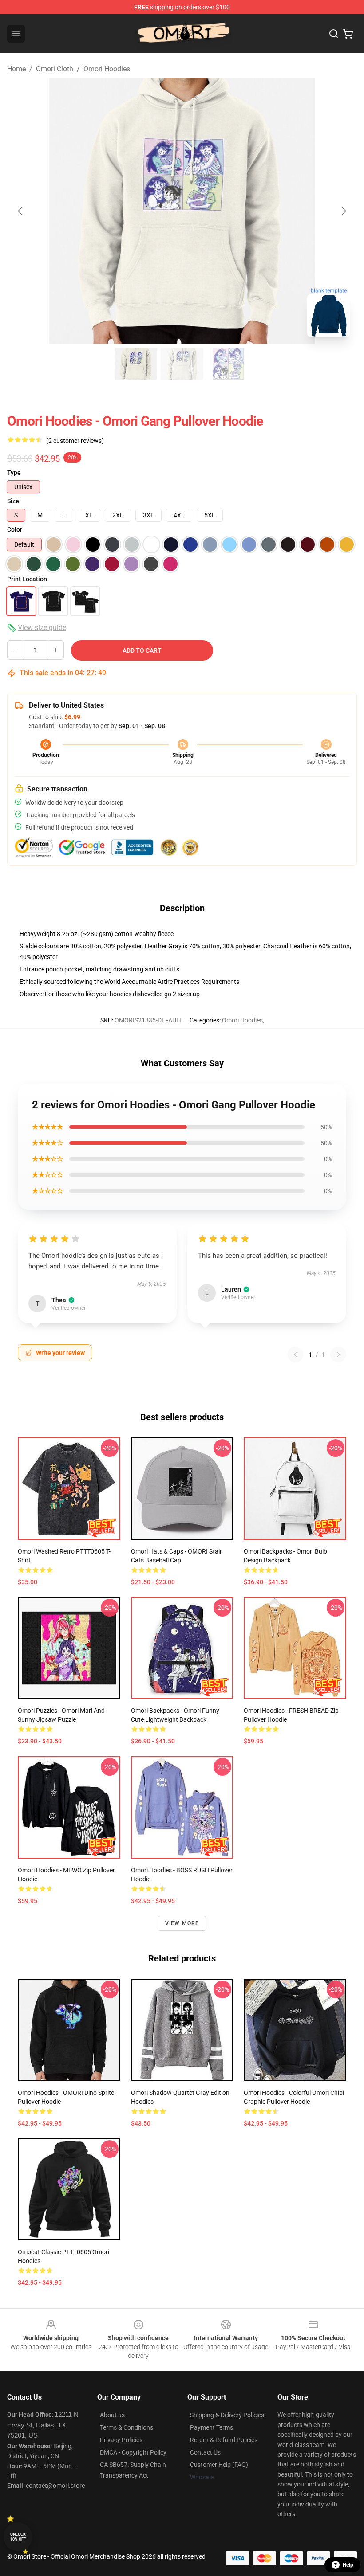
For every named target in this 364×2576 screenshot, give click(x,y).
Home (16, 69)
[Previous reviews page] (295, 1355)
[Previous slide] (21, 211)
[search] (334, 34)
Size (13, 501)
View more (182, 1923)
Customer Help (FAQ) (219, 2465)
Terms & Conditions (127, 2427)
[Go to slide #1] (136, 364)
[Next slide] (343, 211)
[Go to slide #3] (228, 364)
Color (15, 529)
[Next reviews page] (338, 1355)
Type (14, 473)
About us (112, 2415)
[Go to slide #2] (182, 364)
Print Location (27, 579)
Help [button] (348, 2565)
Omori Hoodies (107, 69)
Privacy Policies (121, 2440)
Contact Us (205, 2452)
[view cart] (348, 34)
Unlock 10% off (18, 2537)
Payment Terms (212, 2427)
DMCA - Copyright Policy (133, 2452)
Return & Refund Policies (224, 2440)
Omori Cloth (55, 69)
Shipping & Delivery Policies (227, 2415)
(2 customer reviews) (75, 441)
